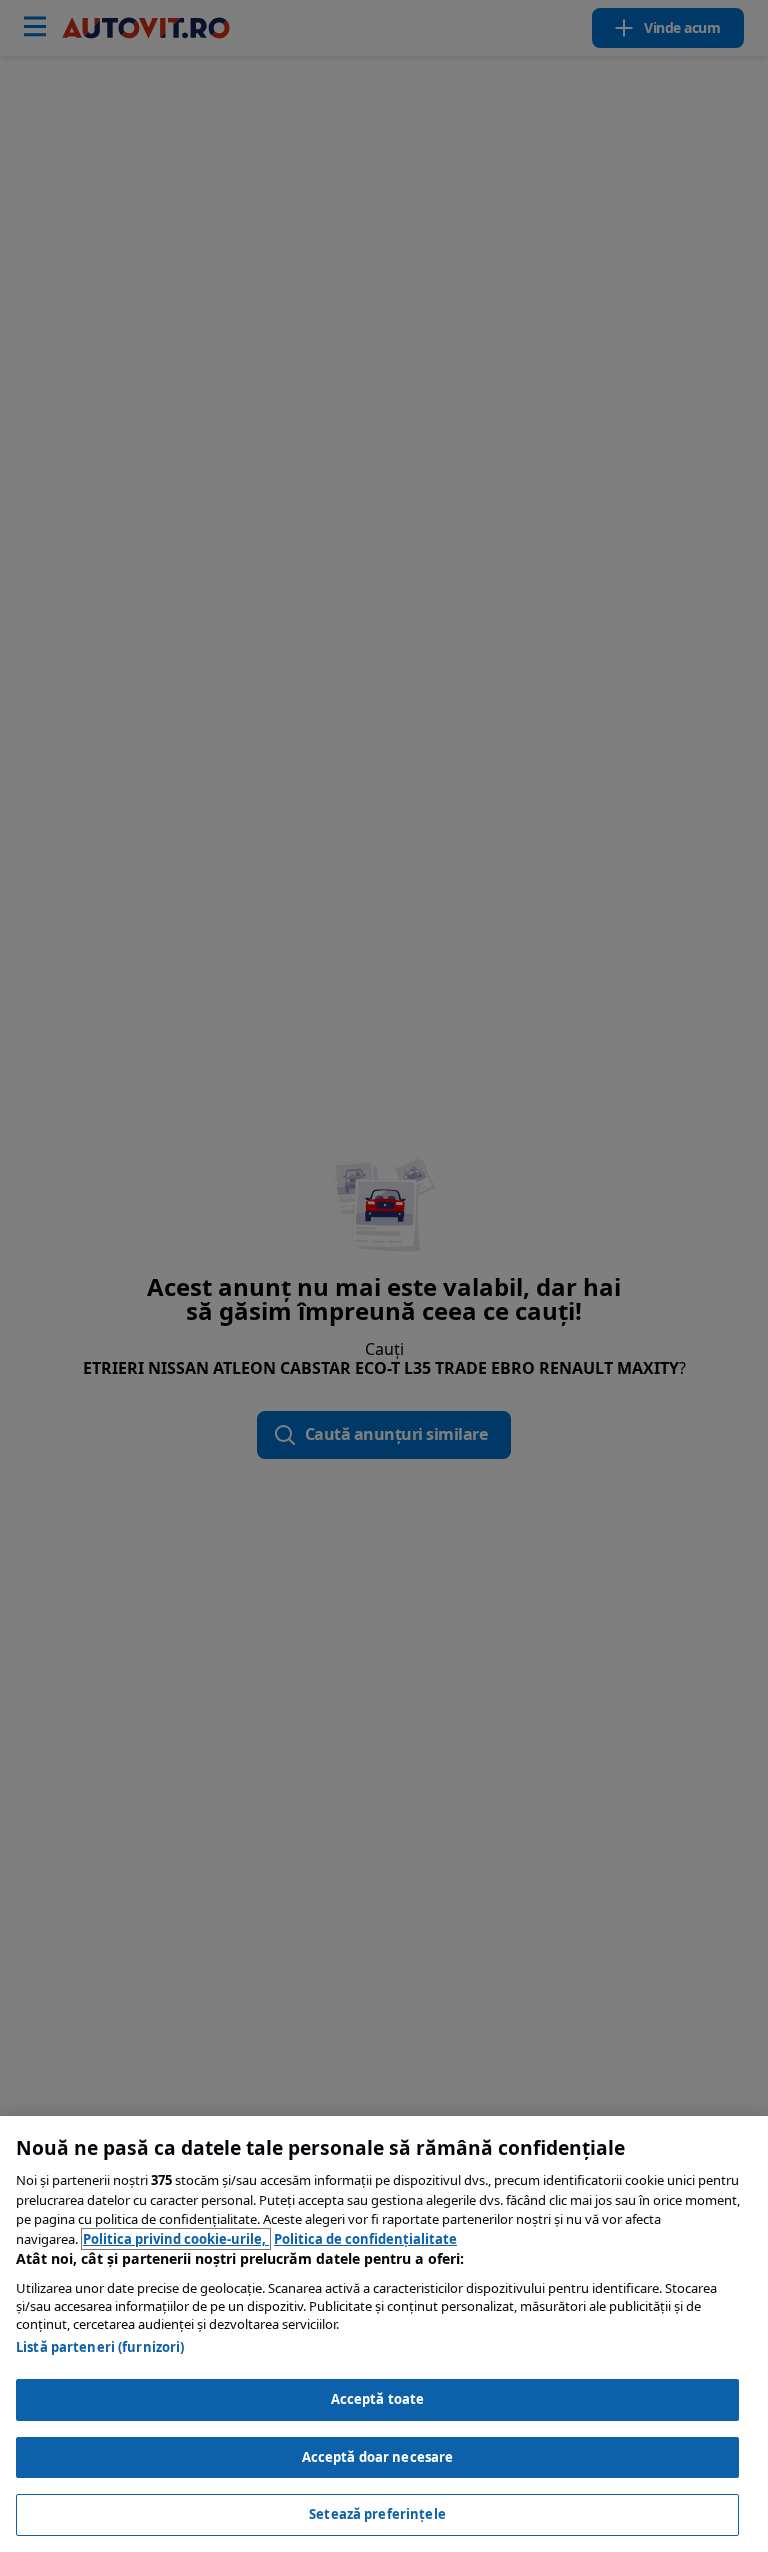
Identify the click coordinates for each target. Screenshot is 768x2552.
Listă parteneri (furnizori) (100, 2347)
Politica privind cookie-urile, (176, 2239)
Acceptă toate (378, 2399)
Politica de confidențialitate (365, 2239)
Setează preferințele (377, 2514)
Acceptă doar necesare (378, 2457)
